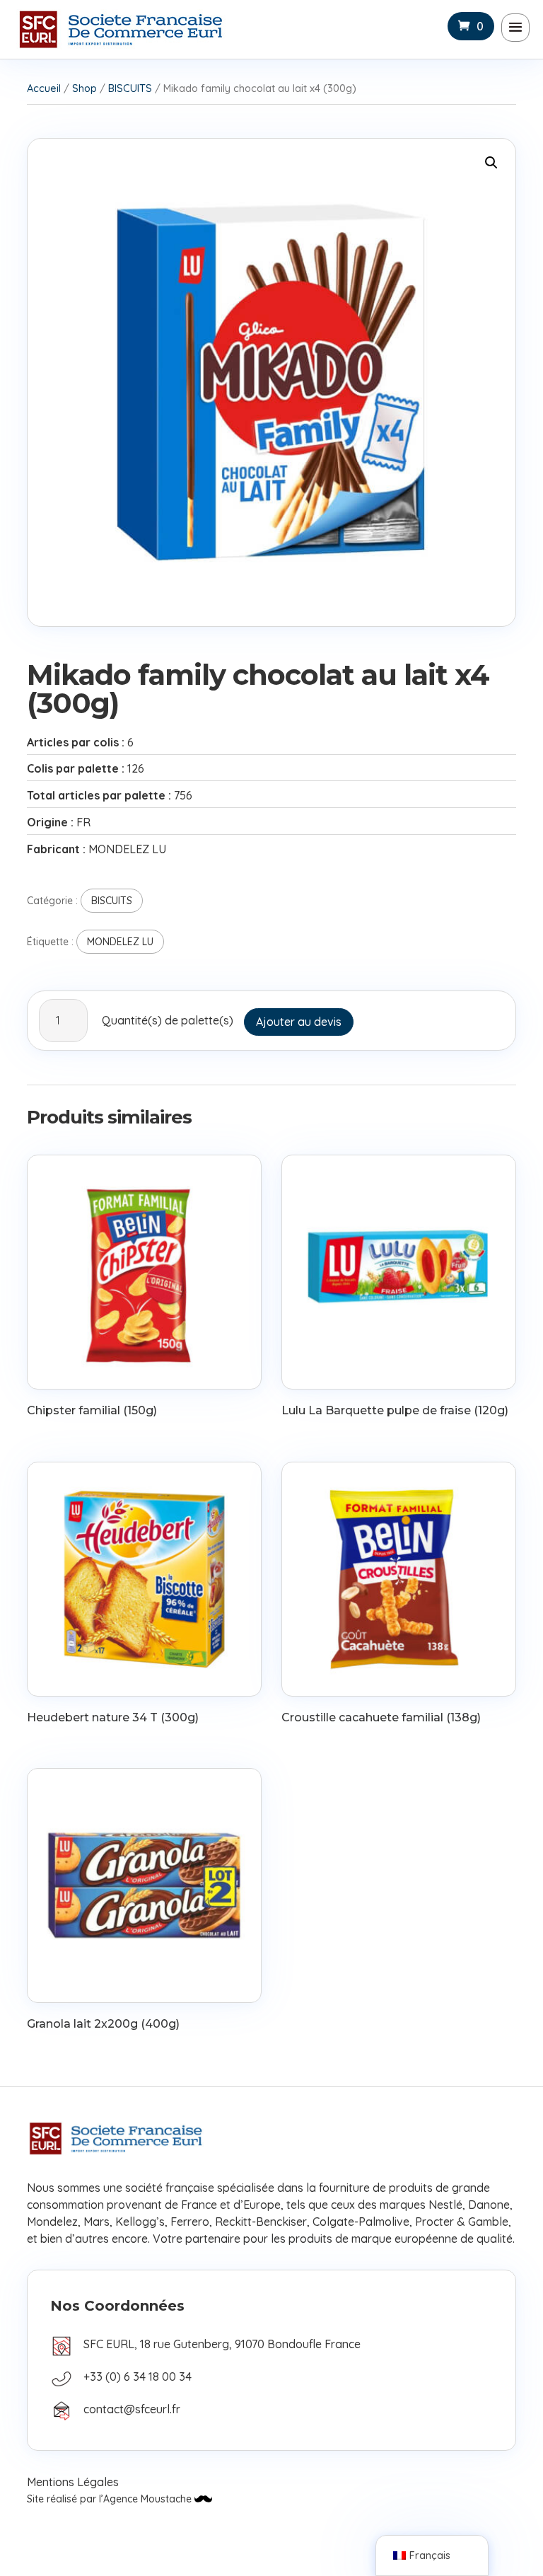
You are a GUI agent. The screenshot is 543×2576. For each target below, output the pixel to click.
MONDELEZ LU (120, 942)
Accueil (44, 88)
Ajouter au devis (299, 1022)
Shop (84, 88)
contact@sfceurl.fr (132, 2409)
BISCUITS (130, 88)
